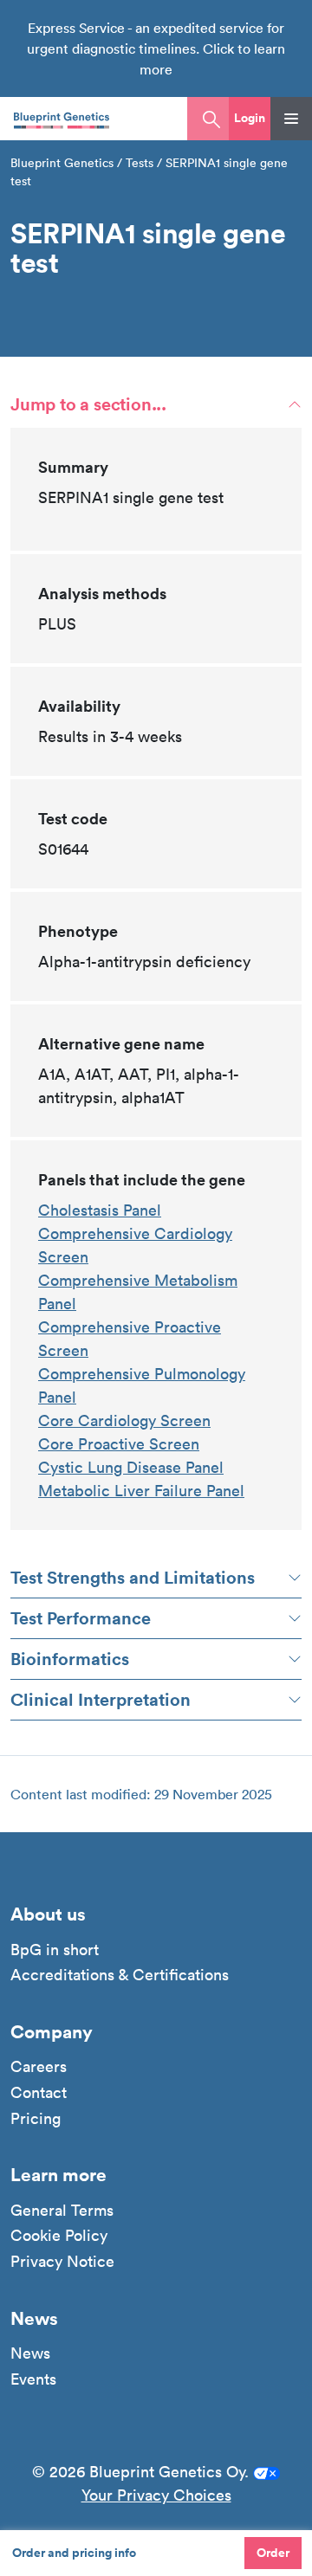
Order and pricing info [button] (74, 2553)
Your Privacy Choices (156, 2495)
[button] (250, 119)
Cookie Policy (59, 2236)
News (30, 2353)
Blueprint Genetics (62, 163)
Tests (140, 163)
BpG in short (55, 1950)
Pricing (36, 2119)
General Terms (62, 2211)
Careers (39, 2067)
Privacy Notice (62, 2262)
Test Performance (81, 1618)
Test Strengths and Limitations (133, 1577)
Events (33, 2379)
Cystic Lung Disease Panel (131, 1467)
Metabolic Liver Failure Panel (141, 1491)
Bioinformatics (70, 1659)
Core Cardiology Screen (124, 1420)
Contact (39, 2093)
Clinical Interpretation (101, 1699)
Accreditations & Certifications (120, 1975)
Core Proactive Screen (119, 1444)
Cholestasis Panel (100, 1210)
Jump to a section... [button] (88, 404)
